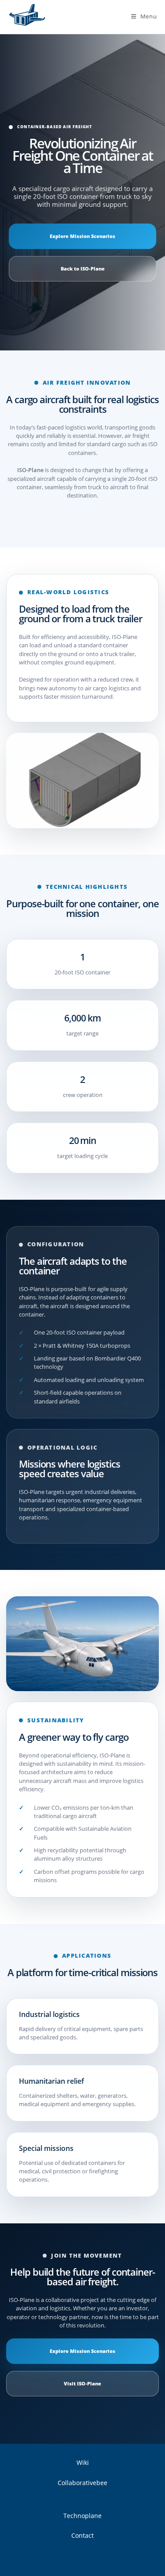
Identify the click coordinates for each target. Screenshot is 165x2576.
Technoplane (82, 2516)
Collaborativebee (82, 2483)
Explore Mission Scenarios (82, 236)
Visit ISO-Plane (82, 2384)
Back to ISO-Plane (83, 269)
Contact (82, 2535)
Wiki (83, 2462)
